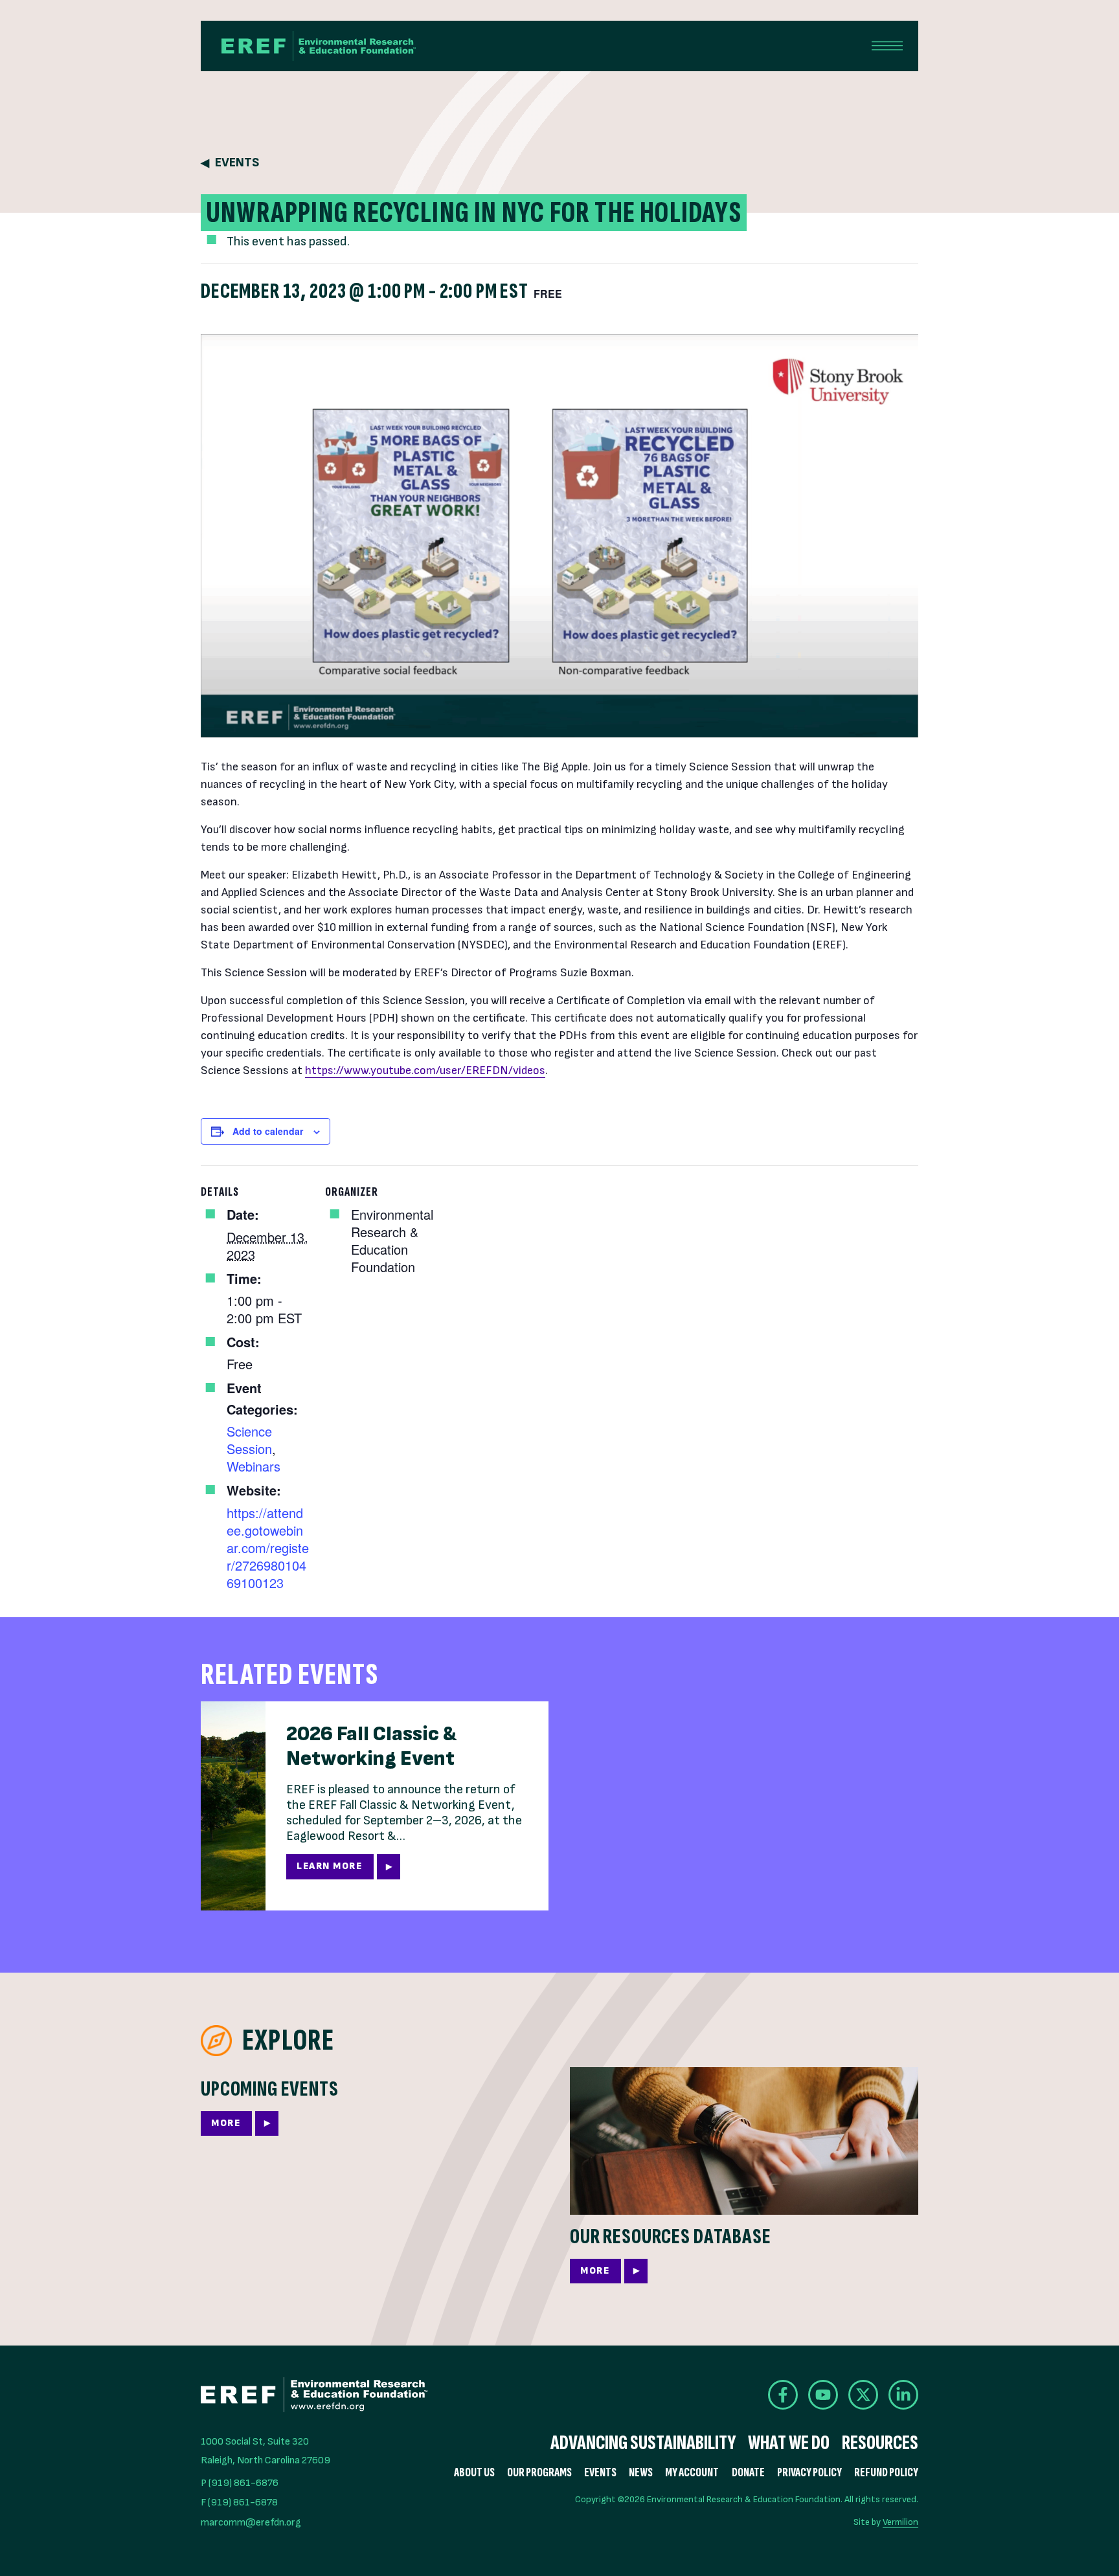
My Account (692, 2473)
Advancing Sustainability (643, 2443)
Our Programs (539, 2473)
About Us (474, 2473)
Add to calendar (268, 1131)
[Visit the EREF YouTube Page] (823, 2395)
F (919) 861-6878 (239, 2503)
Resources (880, 2443)
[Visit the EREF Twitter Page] (863, 2395)
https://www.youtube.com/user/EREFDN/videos (425, 1070)
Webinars (254, 1466)
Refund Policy (886, 2473)
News (641, 2473)
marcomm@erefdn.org (251, 2523)
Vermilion (900, 2522)
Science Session (249, 1440)
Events (237, 163)
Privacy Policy (809, 2473)
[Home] (319, 46)
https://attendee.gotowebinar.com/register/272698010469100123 (268, 1548)
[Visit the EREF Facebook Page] (783, 2395)
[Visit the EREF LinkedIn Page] (903, 2395)
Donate (748, 2473)
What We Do (789, 2443)
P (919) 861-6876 (240, 2483)
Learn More (329, 1866)
